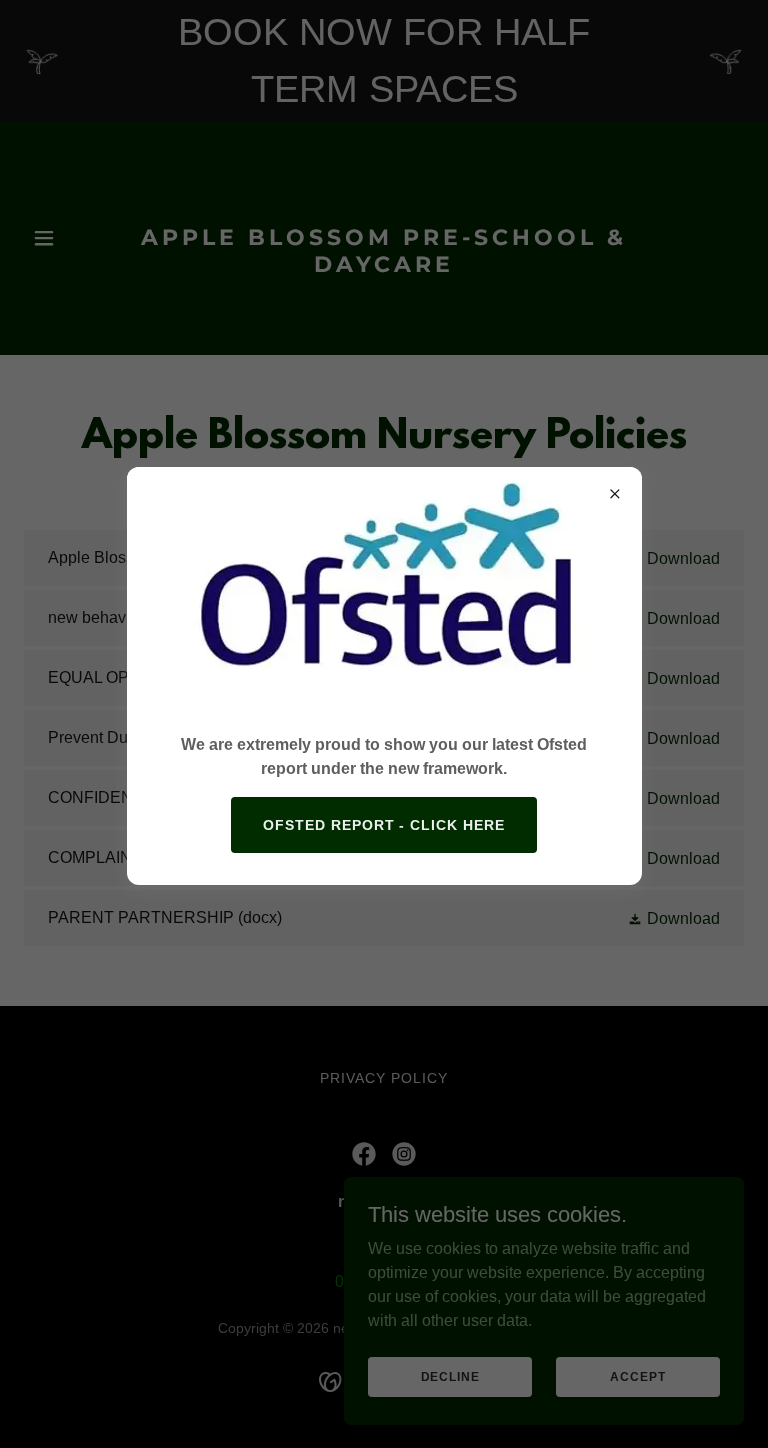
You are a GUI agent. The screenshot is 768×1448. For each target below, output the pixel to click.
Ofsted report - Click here (384, 825)
